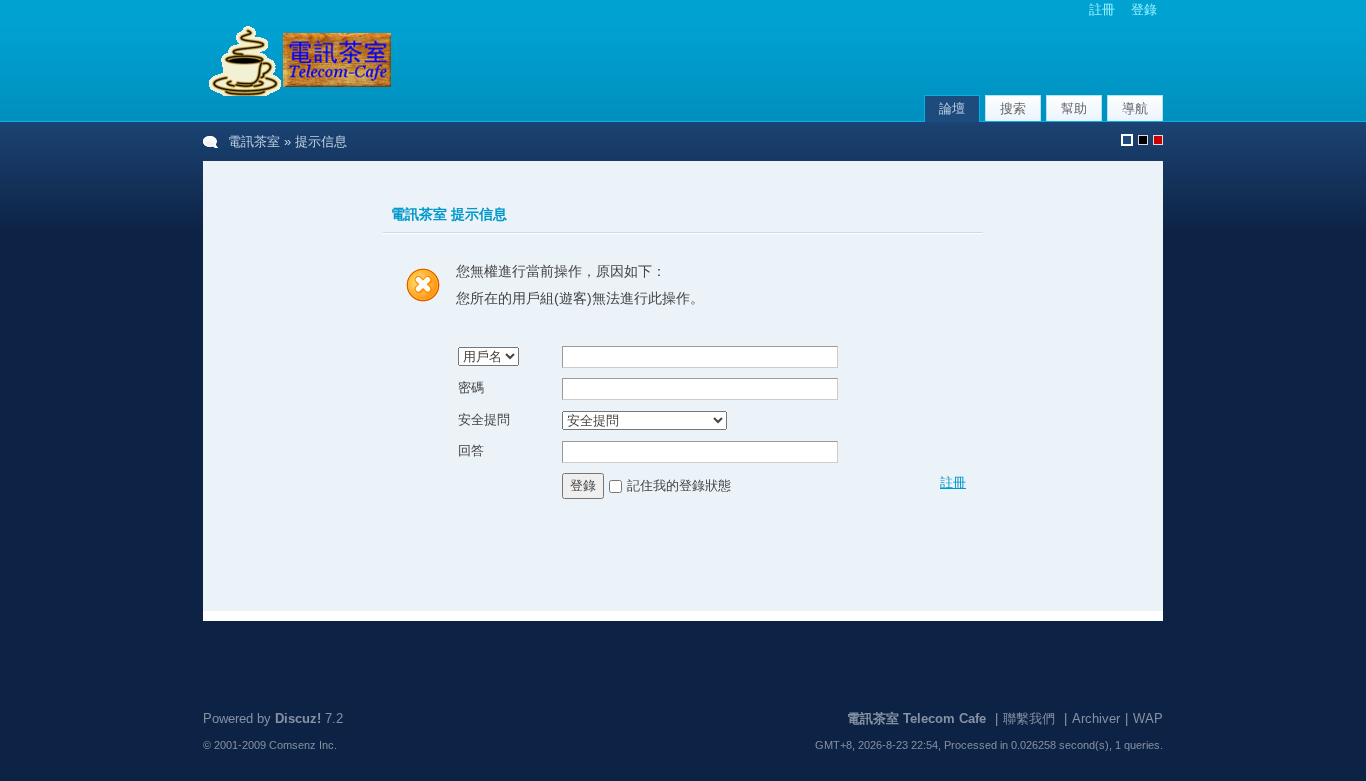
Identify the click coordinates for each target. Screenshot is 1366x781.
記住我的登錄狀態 (679, 484)
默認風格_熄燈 (1143, 140)
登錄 (1144, 9)
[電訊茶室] (297, 94)
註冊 (1102, 9)
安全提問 (484, 419)
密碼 (471, 387)
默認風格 (1127, 140)
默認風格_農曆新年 (1158, 140)
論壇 (952, 108)
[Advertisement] (929, 59)
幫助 (1074, 108)
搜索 (1013, 108)
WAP (1148, 718)
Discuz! (298, 718)
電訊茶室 (254, 141)
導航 (1135, 108)
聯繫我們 (1029, 718)
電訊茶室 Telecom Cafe (916, 718)
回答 (471, 450)
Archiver (1096, 718)
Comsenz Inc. (303, 745)
